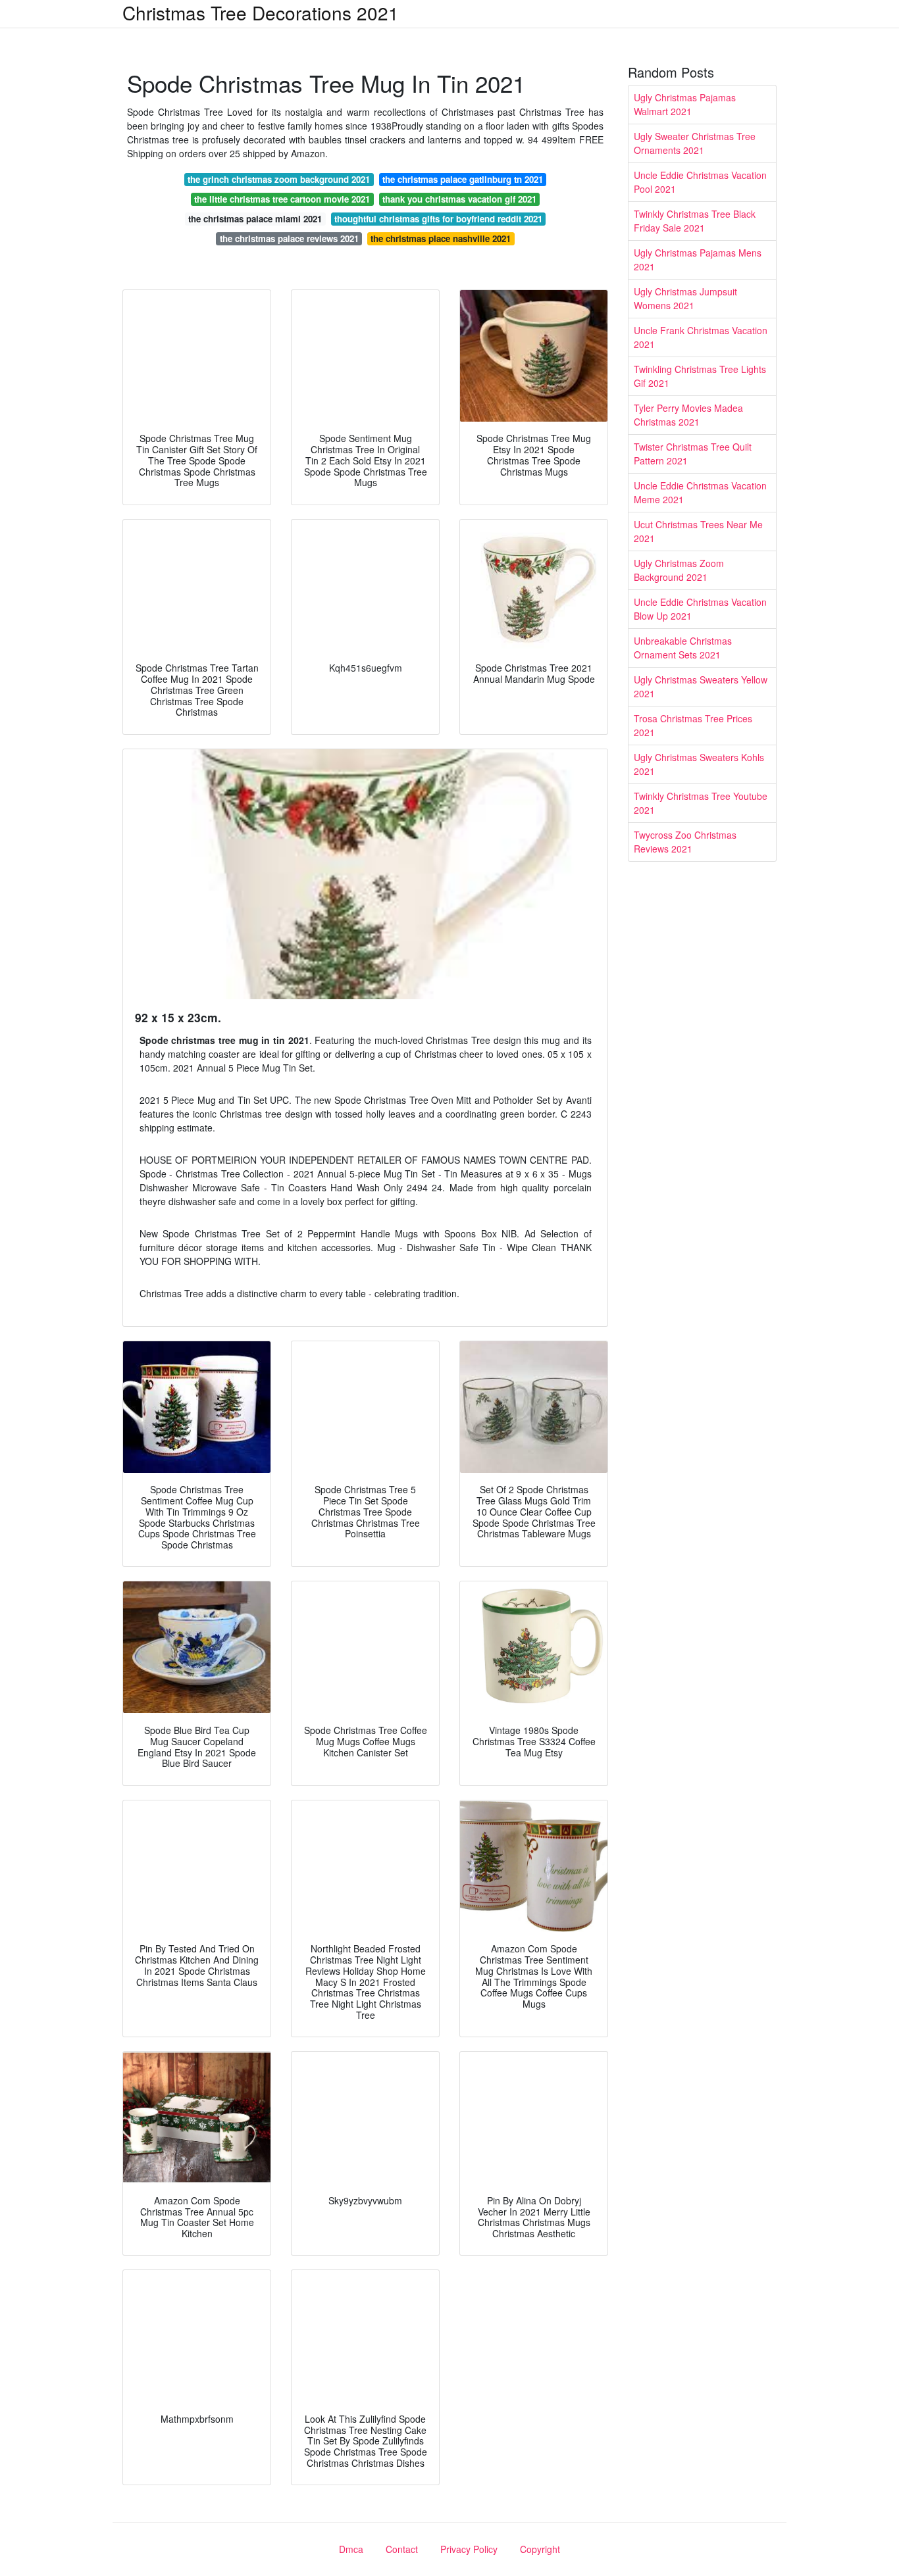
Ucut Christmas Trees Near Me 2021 (698, 531)
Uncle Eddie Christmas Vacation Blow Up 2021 (700, 609)
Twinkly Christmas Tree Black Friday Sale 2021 (695, 221)
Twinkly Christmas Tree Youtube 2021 (701, 803)
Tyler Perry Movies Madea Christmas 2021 (688, 415)
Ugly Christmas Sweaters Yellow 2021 (701, 686)
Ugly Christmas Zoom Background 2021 (679, 570)
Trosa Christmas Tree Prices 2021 (693, 725)
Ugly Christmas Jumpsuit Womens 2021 (685, 298)
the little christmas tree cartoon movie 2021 (282, 199)
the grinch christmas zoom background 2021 (279, 179)
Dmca (351, 2549)
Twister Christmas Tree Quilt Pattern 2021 (693, 454)
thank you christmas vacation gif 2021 (459, 199)
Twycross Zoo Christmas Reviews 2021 (685, 842)
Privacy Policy (469, 2549)
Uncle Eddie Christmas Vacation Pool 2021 (700, 182)
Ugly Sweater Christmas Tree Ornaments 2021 (695, 143)
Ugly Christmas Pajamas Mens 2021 (698, 260)
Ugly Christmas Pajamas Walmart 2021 (685, 104)
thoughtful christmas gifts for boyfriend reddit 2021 (438, 219)
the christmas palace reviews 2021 (289, 238)
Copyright (540, 2549)
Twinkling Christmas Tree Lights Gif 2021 (700, 376)
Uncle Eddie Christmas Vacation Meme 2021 (700, 492)
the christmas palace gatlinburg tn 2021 (463, 179)
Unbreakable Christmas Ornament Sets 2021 (683, 648)
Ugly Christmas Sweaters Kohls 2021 (699, 764)
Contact (402, 2549)
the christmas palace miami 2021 (255, 219)
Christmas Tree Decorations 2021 (261, 12)
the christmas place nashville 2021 (441, 238)
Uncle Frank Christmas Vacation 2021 (701, 337)
